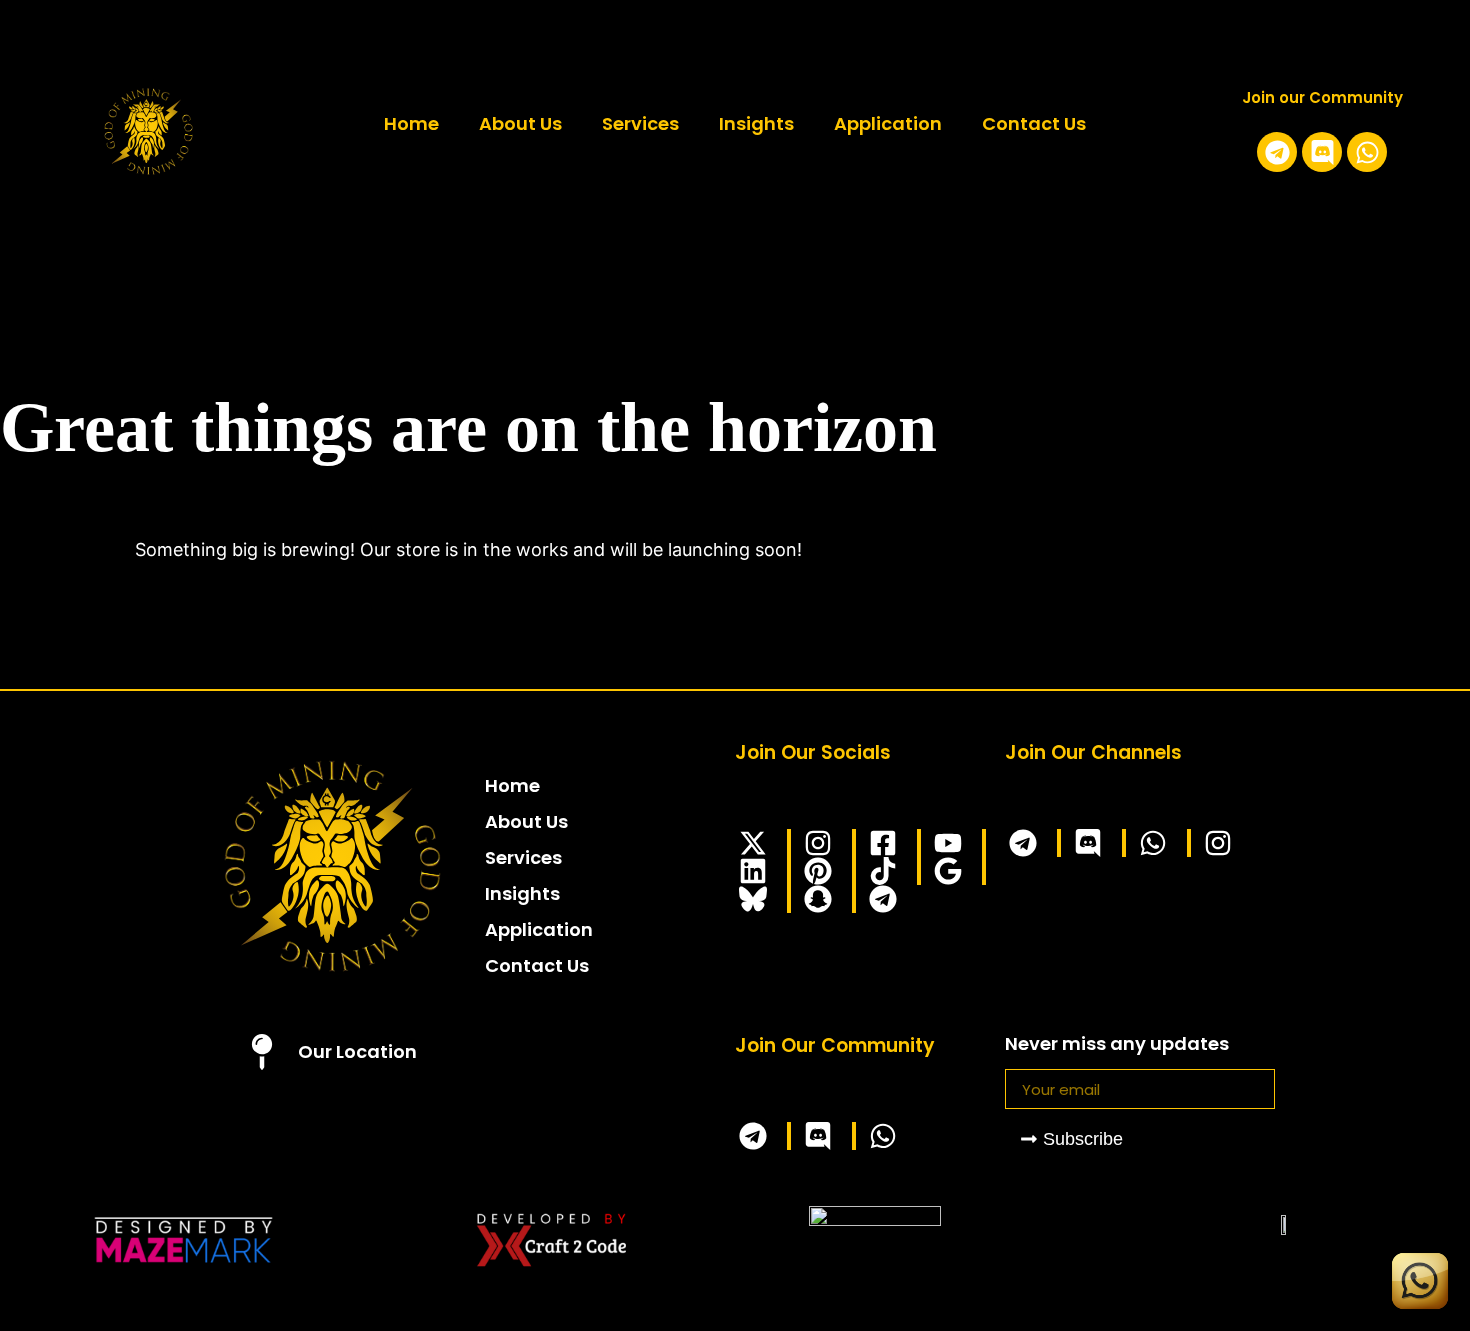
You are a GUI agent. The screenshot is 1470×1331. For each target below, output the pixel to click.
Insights (756, 123)
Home (411, 123)
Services (640, 123)
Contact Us (1034, 123)
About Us (520, 123)
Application (888, 123)
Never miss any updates (1117, 1045)
